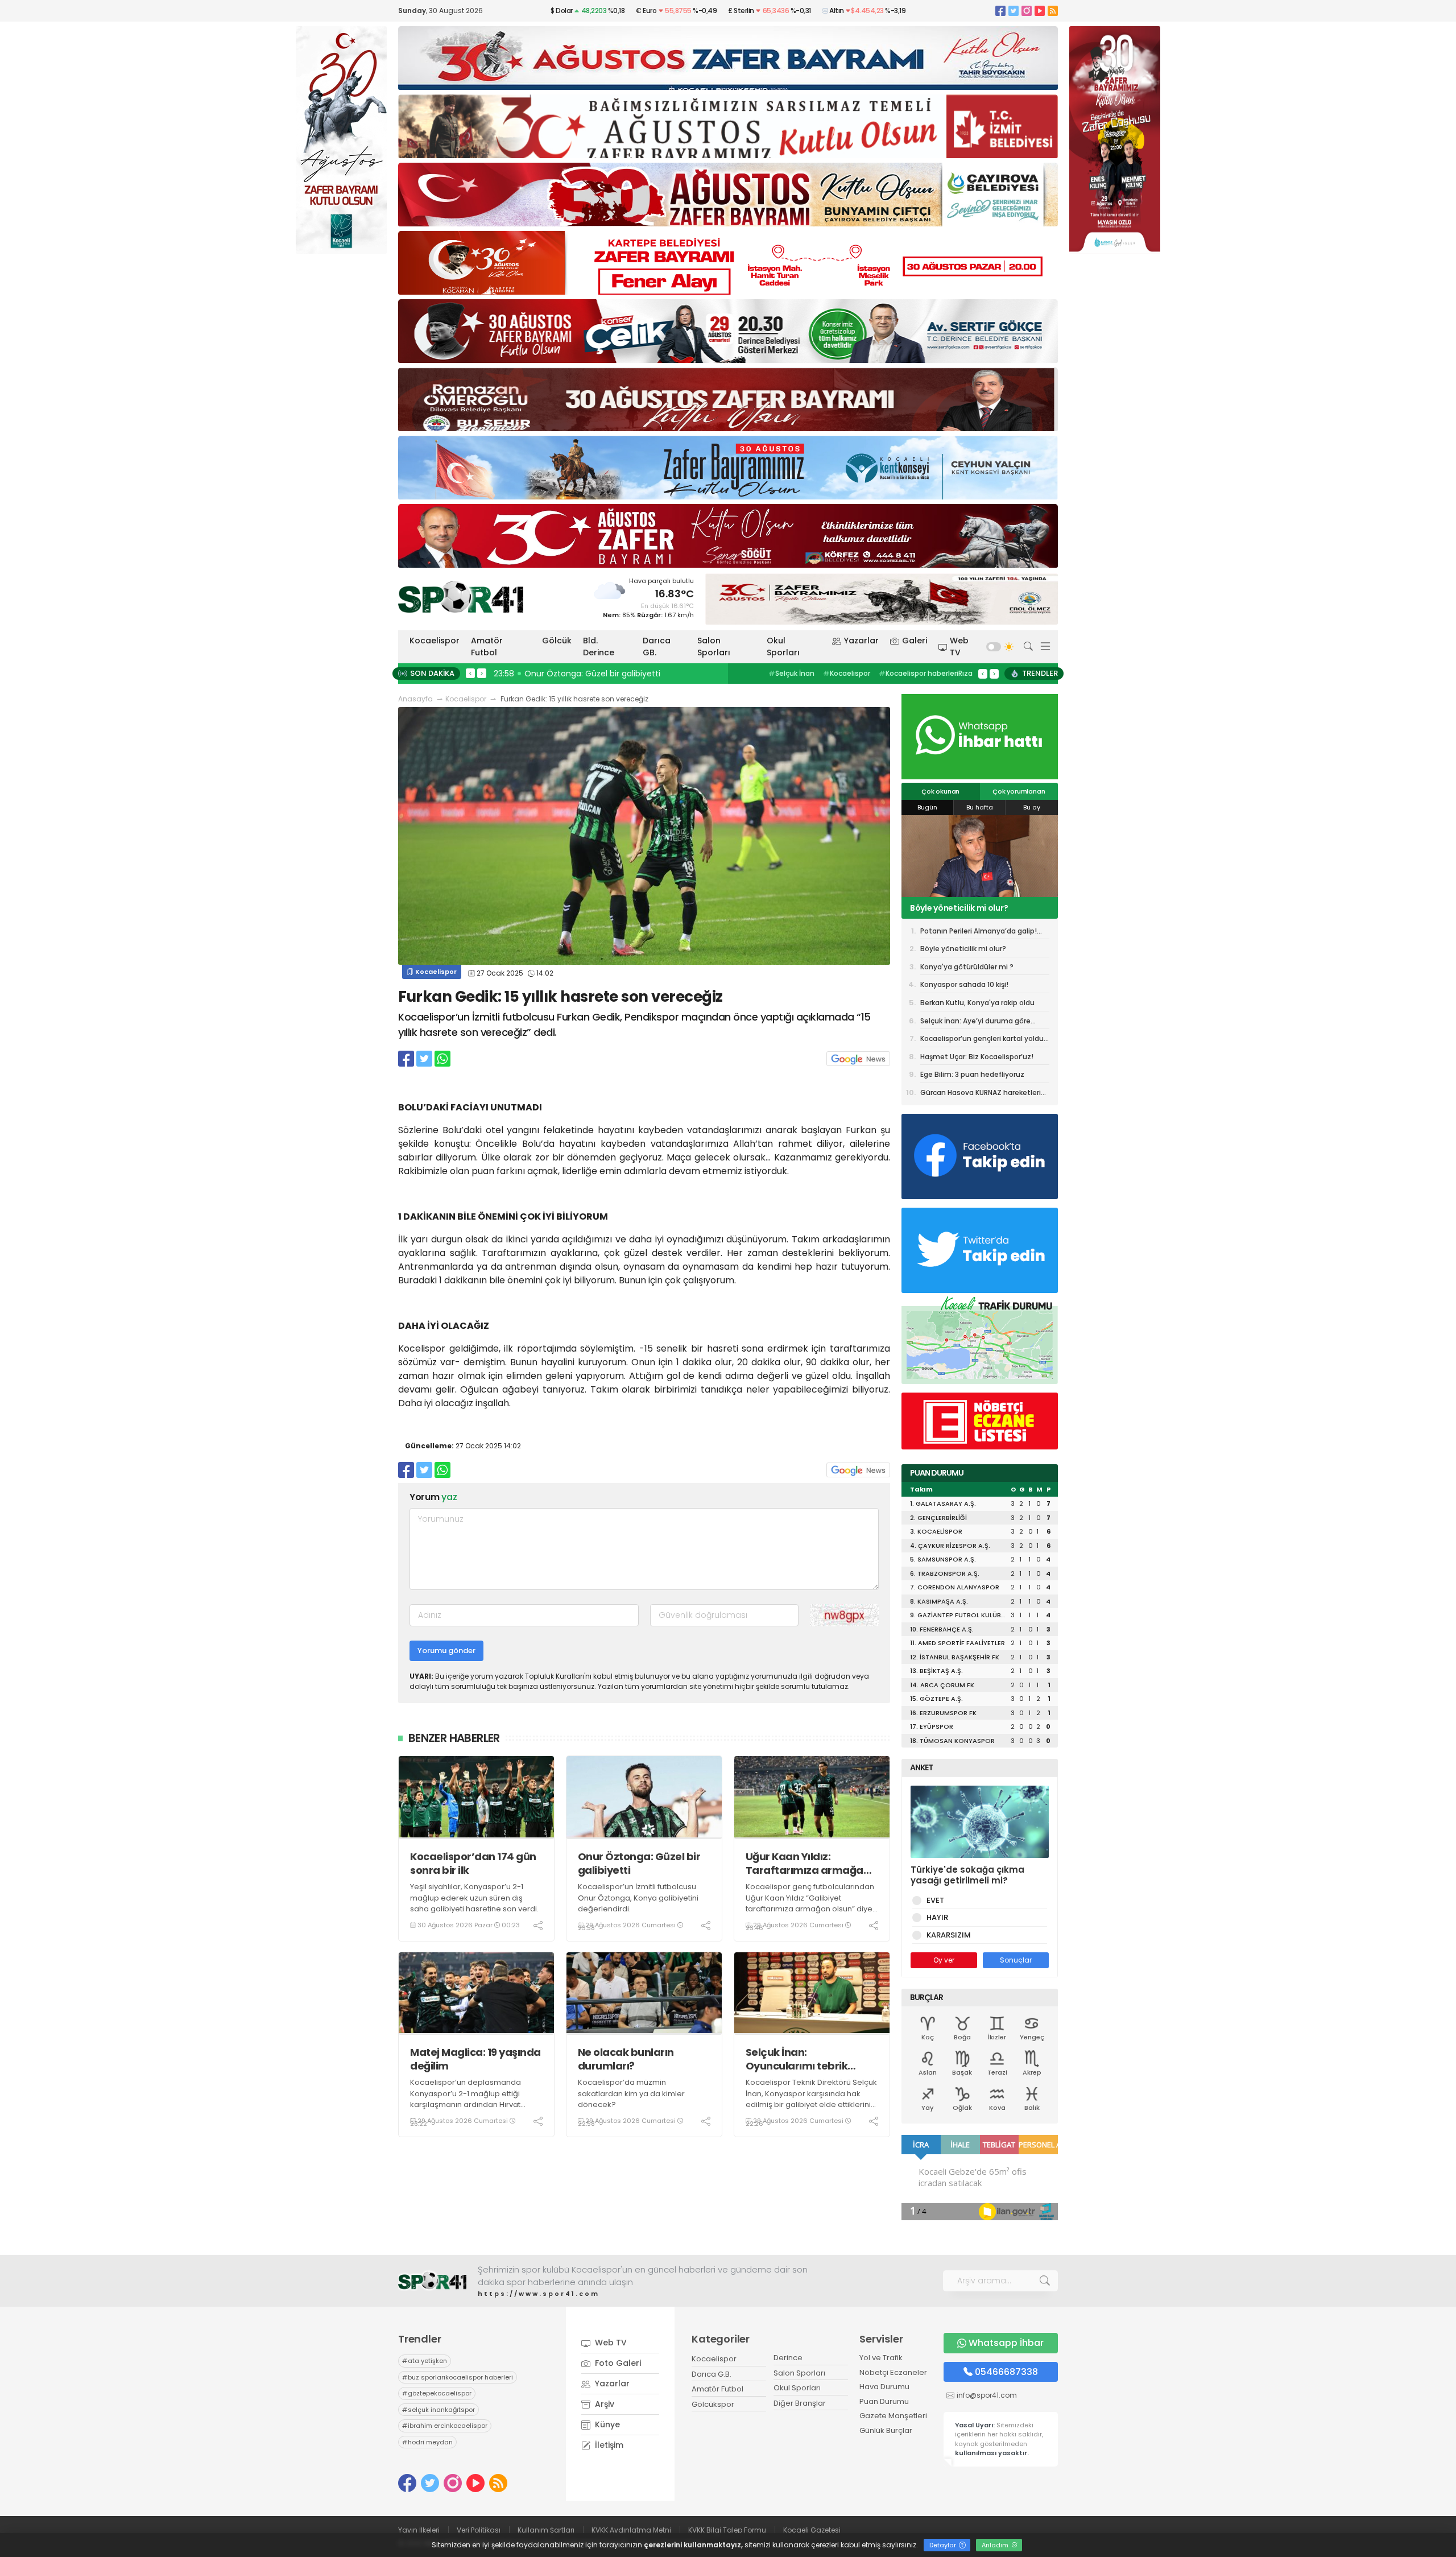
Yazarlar (861, 641)
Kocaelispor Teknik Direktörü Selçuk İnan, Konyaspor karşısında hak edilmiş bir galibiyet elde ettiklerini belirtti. (811, 2099)
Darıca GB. (657, 647)
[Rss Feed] (1053, 11)
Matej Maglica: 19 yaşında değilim (475, 2059)
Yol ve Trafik (881, 2358)
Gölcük (557, 641)
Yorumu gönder (446, 1651)
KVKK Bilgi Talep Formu (727, 2530)
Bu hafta (980, 807)
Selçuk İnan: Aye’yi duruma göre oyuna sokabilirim (975, 1023)
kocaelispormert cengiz (912, 673)
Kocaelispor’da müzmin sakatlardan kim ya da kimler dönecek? (631, 2093)
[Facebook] (1000, 11)
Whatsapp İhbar (1006, 2343)
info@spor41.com (987, 2395)
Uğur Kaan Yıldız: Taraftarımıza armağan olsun (808, 1863)
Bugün (927, 807)
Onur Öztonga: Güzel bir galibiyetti (639, 1863)
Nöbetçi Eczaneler (893, 2372)
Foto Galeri (617, 2363)
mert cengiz (793, 673)
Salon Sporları (714, 647)
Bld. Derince (599, 647)
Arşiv (603, 2404)
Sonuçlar (1016, 1960)
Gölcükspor (713, 2404)
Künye (606, 2424)
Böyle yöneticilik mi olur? (963, 949)
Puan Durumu (884, 2401)
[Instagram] (1027, 11)
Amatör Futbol (487, 647)
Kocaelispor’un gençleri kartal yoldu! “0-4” (983, 1040)
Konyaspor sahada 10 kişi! (964, 984)
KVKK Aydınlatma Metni (631, 2530)
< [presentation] (470, 673)
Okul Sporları (783, 647)
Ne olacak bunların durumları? (626, 2059)
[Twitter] (1014, 11)
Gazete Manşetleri (893, 2416)
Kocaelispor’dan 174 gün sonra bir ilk (473, 1863)
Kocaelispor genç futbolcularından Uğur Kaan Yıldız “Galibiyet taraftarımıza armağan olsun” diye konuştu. (810, 1903)
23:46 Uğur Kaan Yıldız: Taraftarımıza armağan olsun (601, 674)
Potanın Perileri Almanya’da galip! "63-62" (979, 933)
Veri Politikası (479, 2530)
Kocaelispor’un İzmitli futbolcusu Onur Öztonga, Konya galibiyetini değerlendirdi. (638, 1898)
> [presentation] (482, 673)
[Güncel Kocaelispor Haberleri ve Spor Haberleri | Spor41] (461, 597)
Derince (788, 2358)
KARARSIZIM (949, 1935)
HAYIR (937, 1917)
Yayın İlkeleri (419, 2530)
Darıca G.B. (712, 2374)
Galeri (915, 641)
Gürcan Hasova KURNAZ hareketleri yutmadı (981, 1094)
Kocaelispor (435, 641)
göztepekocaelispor (437, 2393)
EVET (935, 1900)
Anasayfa (415, 699)
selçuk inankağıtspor (439, 2410)
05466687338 (1006, 2372)
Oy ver (944, 1960)
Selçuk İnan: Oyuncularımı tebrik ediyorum (797, 2059)
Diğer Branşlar (800, 2403)
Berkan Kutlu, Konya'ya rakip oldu (977, 1003)
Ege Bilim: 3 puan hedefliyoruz (972, 1074)
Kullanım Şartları (546, 2530)
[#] (432, 2281)
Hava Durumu (884, 2387)
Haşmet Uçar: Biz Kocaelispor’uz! (977, 1057)
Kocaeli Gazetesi (812, 2530)
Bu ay (1032, 807)
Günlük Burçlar (886, 2430)
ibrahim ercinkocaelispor (445, 2426)
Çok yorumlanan (1019, 791)
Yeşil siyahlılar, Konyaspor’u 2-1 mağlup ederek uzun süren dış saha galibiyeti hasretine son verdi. (474, 1898)
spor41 (842, 673)
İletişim (608, 2445)
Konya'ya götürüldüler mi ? (963, 908)
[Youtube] (1040, 11)
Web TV (959, 647)
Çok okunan (940, 791)
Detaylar (944, 2545)
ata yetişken (425, 2361)
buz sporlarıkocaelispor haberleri (458, 2377)
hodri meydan (427, 2442)
